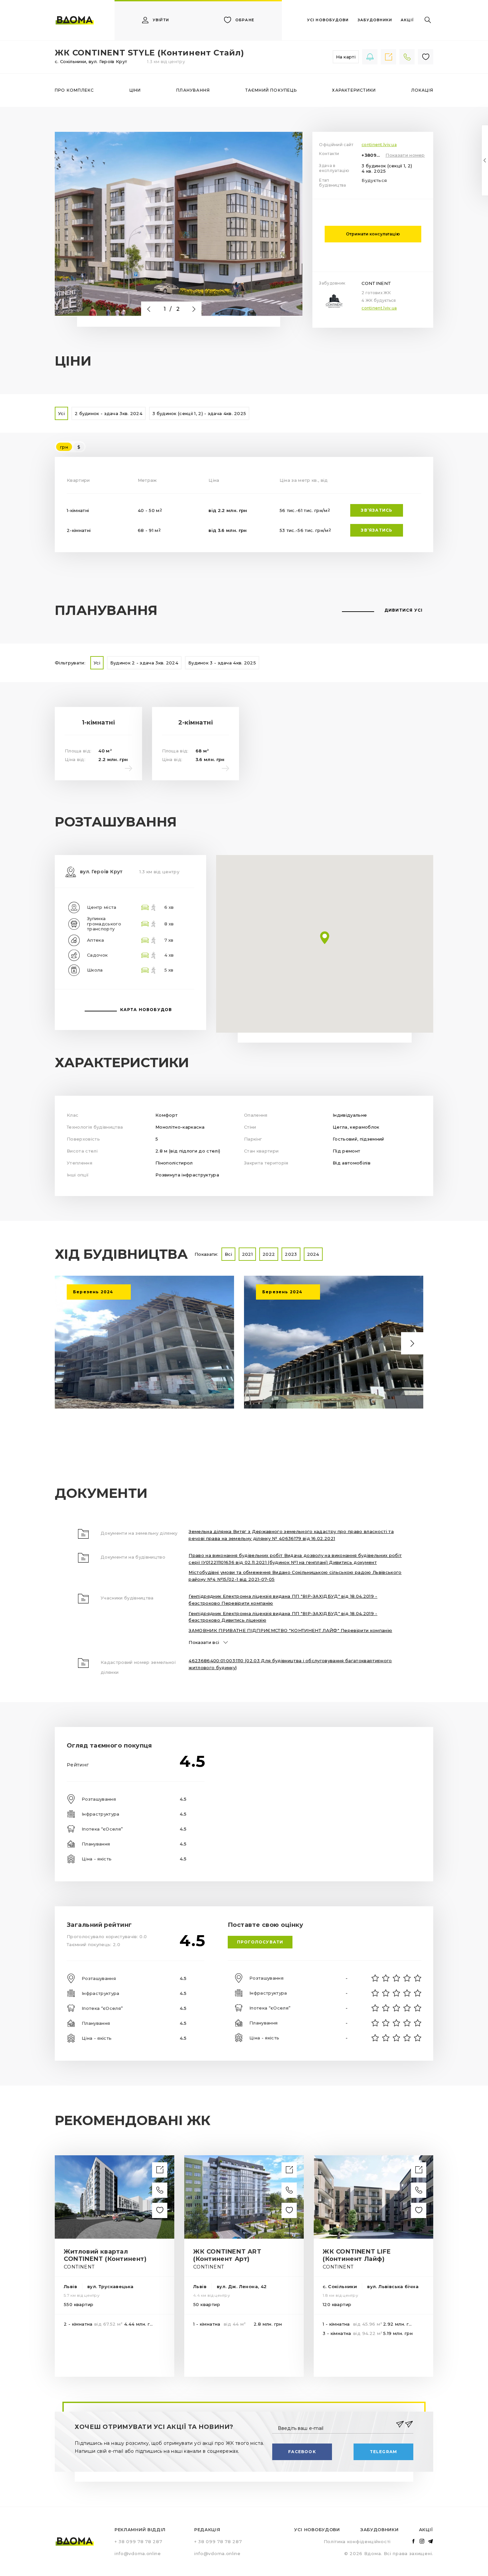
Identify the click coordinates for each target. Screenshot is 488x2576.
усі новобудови (328, 20)
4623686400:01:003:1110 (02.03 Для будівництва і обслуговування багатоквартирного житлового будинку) (290, 1664)
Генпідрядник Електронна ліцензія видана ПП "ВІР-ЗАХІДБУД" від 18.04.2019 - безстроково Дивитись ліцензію (283, 1617)
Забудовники (379, 2530)
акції (407, 20)
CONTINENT (376, 283)
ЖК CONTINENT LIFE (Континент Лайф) (357, 2255)
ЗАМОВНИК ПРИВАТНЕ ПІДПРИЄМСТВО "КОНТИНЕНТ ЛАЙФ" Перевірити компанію (290, 1630)
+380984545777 (372, 155)
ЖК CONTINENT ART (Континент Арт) (227, 2255)
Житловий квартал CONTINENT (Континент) (105, 2255)
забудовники (375, 20)
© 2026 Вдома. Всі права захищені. (389, 2553)
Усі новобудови (317, 2530)
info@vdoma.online (138, 2553)
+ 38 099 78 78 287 (138, 2541)
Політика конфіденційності (357, 2541)
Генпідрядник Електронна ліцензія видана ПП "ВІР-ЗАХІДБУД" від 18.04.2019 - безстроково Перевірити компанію (283, 1600)
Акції (426, 2530)
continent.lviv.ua (379, 145)
